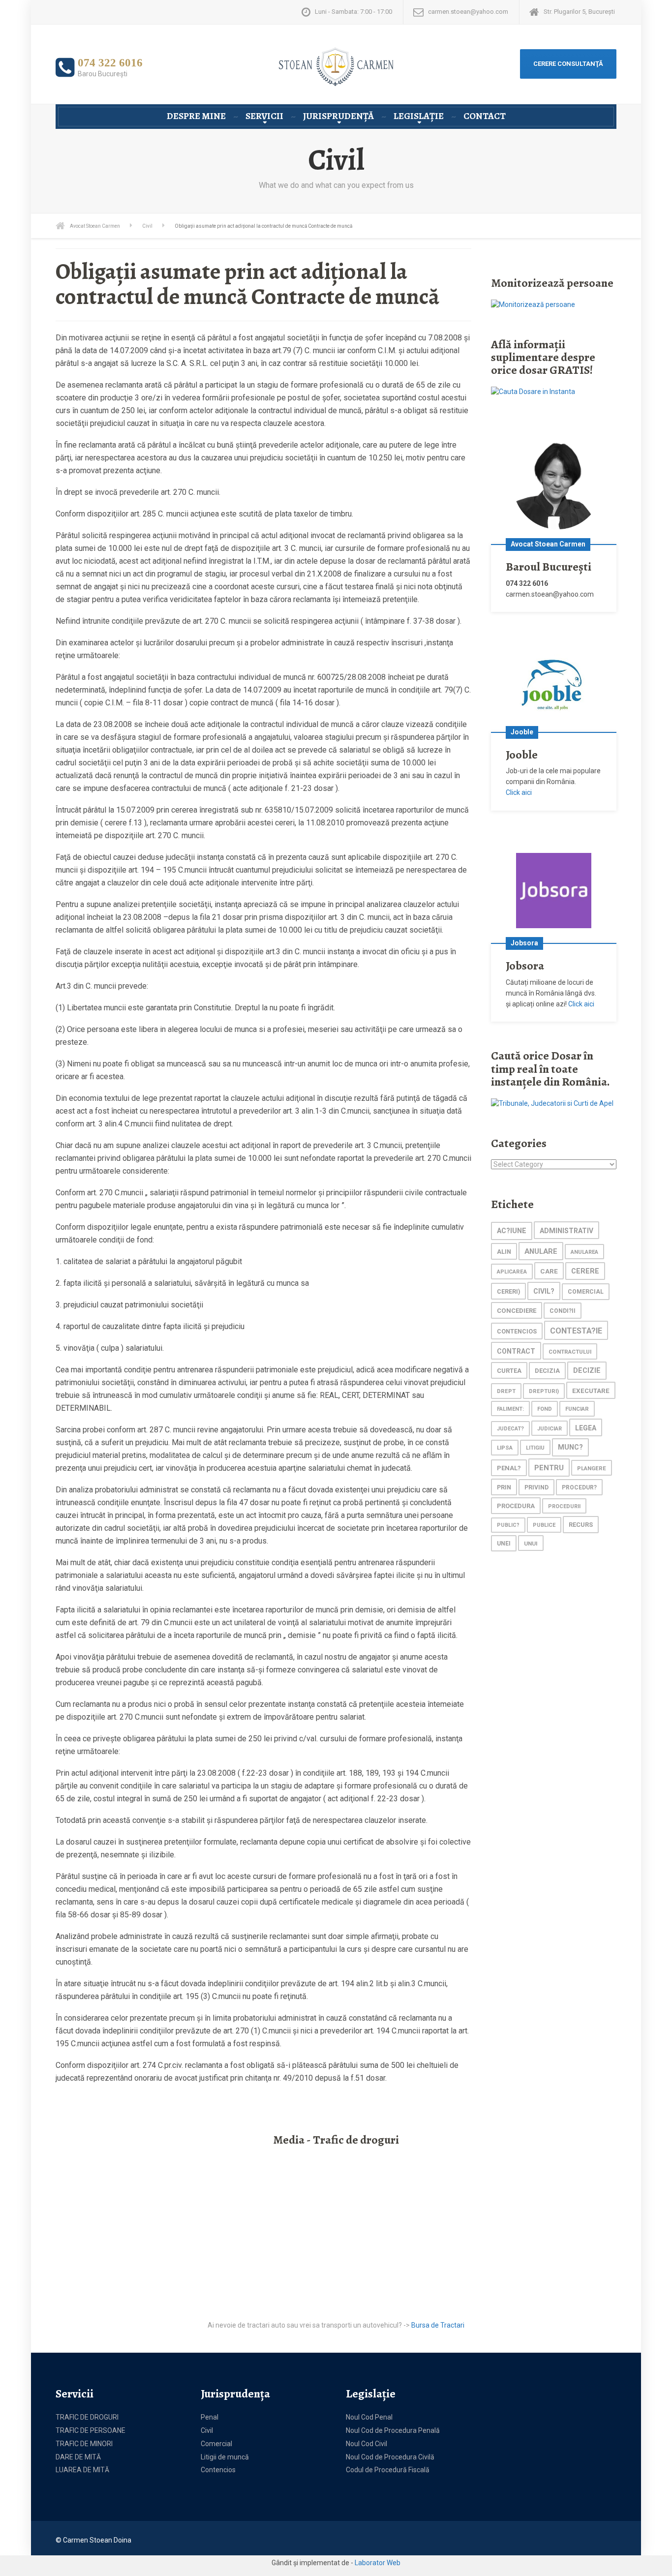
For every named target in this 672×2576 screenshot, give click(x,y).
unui (531, 1544)
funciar (577, 1409)
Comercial (216, 2444)
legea (586, 1428)
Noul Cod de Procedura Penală (393, 2430)
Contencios (218, 2470)
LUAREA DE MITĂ (82, 2470)
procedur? (579, 1487)
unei (504, 1544)
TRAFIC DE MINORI (84, 2444)
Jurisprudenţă (338, 116)
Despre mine (196, 116)
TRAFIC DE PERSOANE (91, 2430)
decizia (547, 1371)
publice (544, 1525)
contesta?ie (576, 1331)
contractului (570, 1352)
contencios (517, 1331)
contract (516, 1351)
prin (504, 1487)
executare (591, 1391)
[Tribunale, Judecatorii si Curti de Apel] (552, 1103)
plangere (592, 1468)
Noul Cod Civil (367, 2444)
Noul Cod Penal (369, 2417)
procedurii (564, 1506)
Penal (210, 2417)
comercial (586, 1292)
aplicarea (512, 1272)
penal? (509, 1468)
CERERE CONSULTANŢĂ (568, 64)
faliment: (510, 1409)
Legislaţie (419, 116)
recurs (581, 1525)
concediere (517, 1311)
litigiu (535, 1448)
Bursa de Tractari (438, 2325)
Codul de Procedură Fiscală (388, 2470)
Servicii (264, 116)
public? (508, 1525)
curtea (509, 1371)
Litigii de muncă (225, 2457)
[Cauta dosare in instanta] (533, 392)
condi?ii (563, 1311)
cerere (585, 1271)
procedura (516, 1506)
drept (506, 1391)
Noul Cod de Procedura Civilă (390, 2457)
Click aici (519, 792)
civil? (544, 1291)
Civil (207, 2430)
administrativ (566, 1231)
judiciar (550, 1429)
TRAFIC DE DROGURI (87, 2417)
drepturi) (544, 1391)
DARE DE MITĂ (78, 2457)
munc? (570, 1447)
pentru (549, 1468)
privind (536, 1487)
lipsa (505, 1448)
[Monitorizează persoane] (533, 304)
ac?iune (512, 1231)
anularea (584, 1252)
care (549, 1271)
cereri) (508, 1291)
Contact (485, 116)
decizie (587, 1371)
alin (504, 1252)
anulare (541, 1251)
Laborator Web (378, 2563)
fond (545, 1409)
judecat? (510, 1429)
